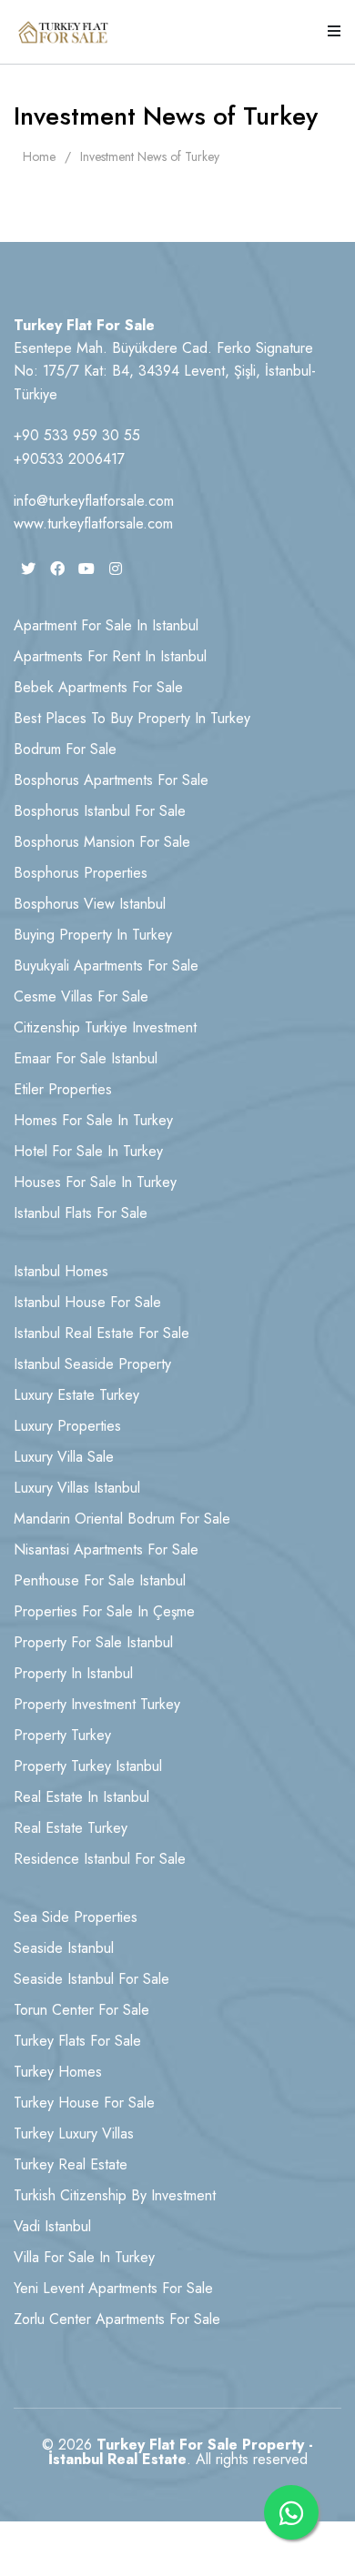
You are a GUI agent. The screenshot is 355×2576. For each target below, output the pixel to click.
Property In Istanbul (73, 1673)
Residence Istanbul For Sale (100, 1859)
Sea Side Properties (76, 1917)
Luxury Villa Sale (64, 1457)
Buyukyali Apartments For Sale (106, 966)
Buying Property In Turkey (93, 935)
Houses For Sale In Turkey (95, 1182)
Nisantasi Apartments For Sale (106, 1550)
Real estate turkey (71, 1828)
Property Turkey (62, 1735)
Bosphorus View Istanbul (90, 904)
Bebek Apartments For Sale (98, 687)
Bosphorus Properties (81, 873)
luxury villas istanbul (77, 1488)
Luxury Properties (67, 1426)
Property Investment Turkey (97, 1704)
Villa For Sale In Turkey (84, 2257)
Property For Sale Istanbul (93, 1642)
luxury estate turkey (76, 1395)
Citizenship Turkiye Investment (105, 1027)
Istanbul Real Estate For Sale (101, 1333)
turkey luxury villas (74, 2133)
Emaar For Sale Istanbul (86, 1058)
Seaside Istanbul (64, 1948)
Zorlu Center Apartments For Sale (117, 2319)
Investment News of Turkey (150, 156)
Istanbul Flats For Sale (81, 1213)
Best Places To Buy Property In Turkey (132, 718)
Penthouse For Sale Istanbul (100, 1580)
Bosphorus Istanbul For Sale (100, 811)
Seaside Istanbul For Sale (91, 1979)
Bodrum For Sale (65, 749)
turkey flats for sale (77, 2041)
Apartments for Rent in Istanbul (110, 656)
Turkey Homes (58, 2072)
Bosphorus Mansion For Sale (102, 842)
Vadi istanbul (52, 2226)
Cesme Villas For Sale (81, 996)
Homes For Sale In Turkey (93, 1120)
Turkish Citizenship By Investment (115, 2195)
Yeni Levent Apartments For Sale (113, 2288)
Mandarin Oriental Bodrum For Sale (122, 1519)
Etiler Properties (63, 1089)
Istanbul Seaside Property (92, 1364)
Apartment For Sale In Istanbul (106, 625)
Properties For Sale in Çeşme (104, 1611)
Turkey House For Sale (84, 2103)
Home (39, 156)
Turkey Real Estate (71, 2164)
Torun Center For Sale (81, 2010)
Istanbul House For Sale (87, 1302)
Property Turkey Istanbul (88, 1766)
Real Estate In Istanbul (81, 1797)
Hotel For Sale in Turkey (88, 1151)
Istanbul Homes (61, 1271)
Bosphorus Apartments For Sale (111, 780)
